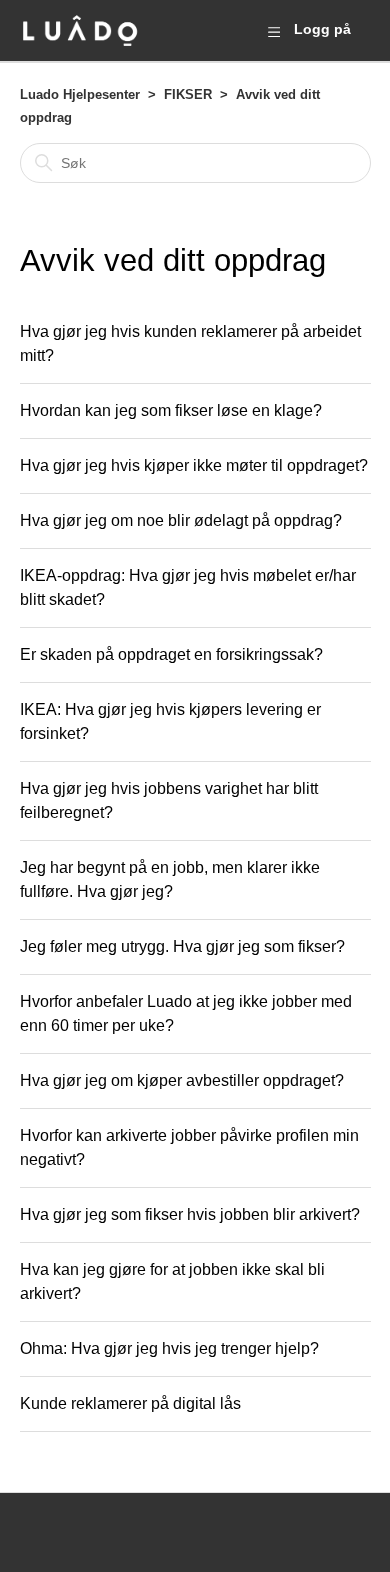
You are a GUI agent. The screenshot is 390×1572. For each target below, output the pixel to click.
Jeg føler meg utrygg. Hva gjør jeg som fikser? (182, 946)
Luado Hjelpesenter (80, 94)
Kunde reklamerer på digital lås (130, 1403)
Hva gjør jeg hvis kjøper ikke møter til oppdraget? (194, 465)
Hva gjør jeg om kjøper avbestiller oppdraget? (182, 1080)
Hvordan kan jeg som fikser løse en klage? (171, 410)
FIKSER (188, 94)
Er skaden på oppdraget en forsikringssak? (171, 654)
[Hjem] (80, 30)
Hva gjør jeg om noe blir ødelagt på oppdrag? (181, 520)
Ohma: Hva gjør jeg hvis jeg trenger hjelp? (169, 1348)
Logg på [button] (322, 29)
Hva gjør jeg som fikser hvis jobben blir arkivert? (190, 1214)
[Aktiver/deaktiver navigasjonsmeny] (273, 31)
